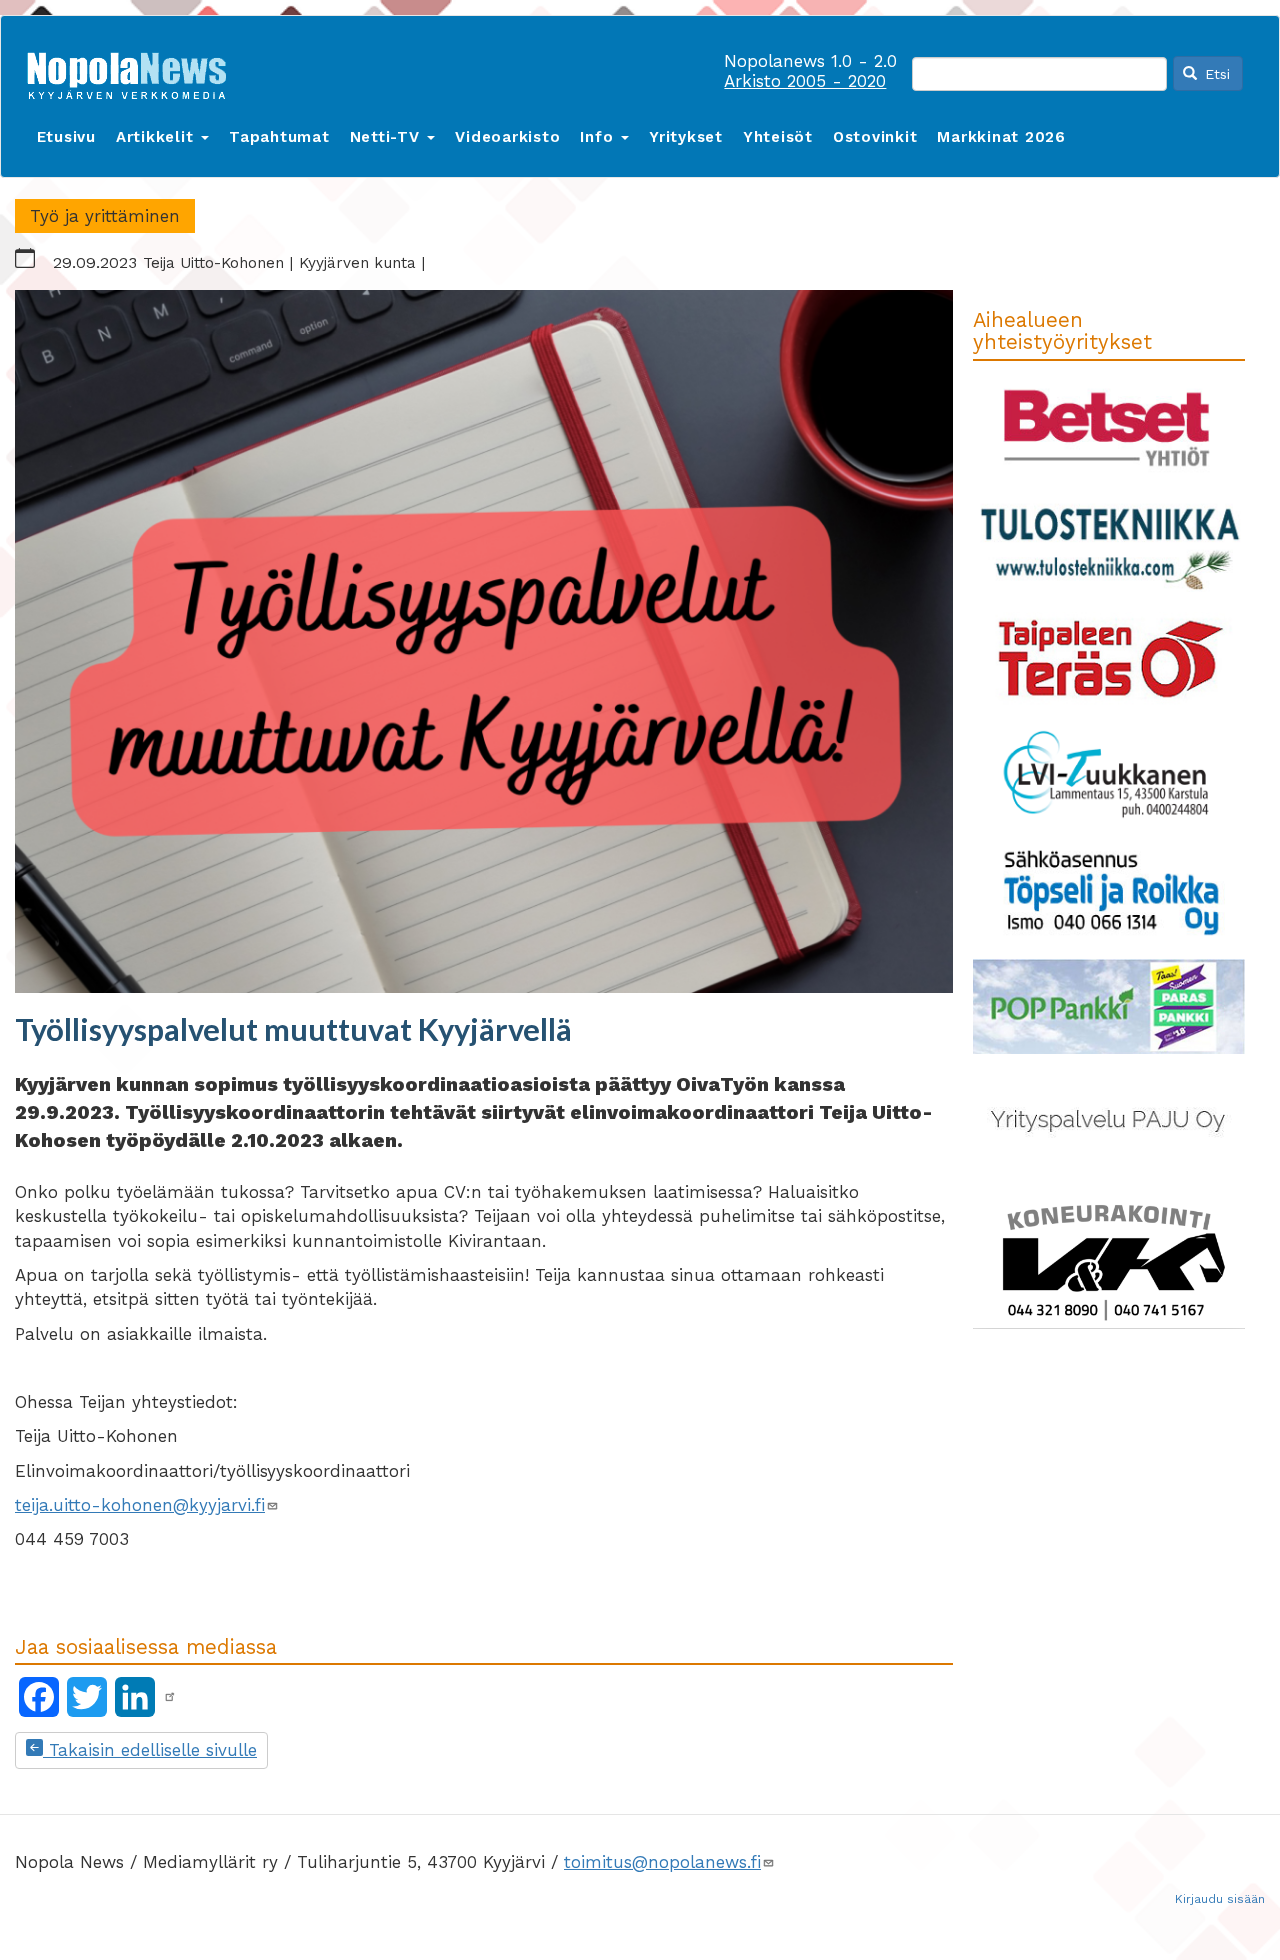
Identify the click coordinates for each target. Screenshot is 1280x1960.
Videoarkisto (507, 137)
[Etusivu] (134, 71)
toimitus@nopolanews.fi (662, 1862)
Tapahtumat (279, 137)
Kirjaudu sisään (1220, 1899)
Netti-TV (388, 137)
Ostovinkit (875, 137)
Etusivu (66, 137)
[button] (484, 641)
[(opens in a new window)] (170, 1697)
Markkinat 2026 (1001, 137)
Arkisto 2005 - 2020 (805, 81)
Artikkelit (157, 137)
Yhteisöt (778, 137)
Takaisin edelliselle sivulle (150, 1750)
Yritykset (686, 137)
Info (599, 137)
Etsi (1215, 74)
